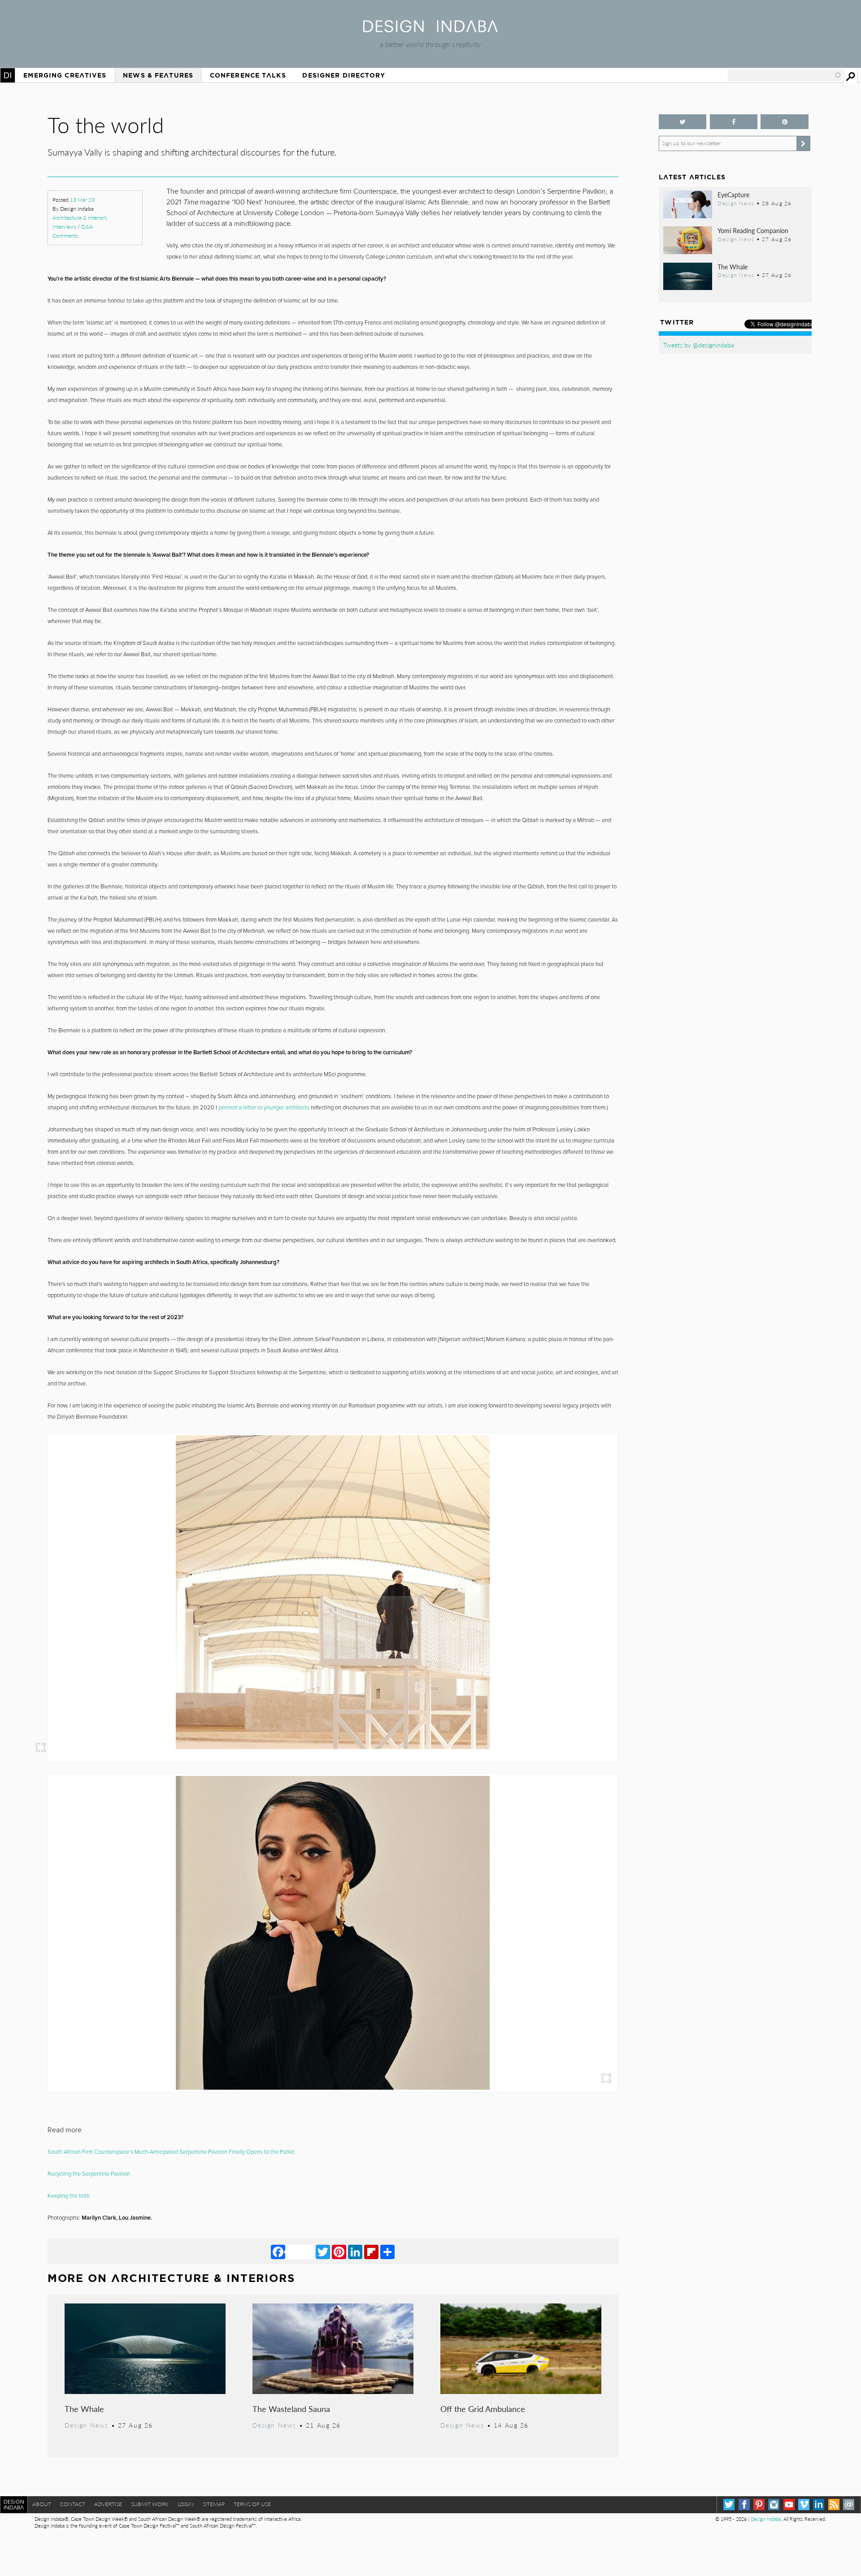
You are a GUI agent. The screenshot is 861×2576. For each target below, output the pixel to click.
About (42, 2504)
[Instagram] (774, 2505)
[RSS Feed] (834, 2505)
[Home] (430, 29)
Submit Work (150, 2504)
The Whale (84, 2409)
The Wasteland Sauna (291, 2409)
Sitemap (214, 2504)
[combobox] (785, 75)
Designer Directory (344, 75)
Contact (73, 2504)
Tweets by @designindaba (699, 345)
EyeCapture (733, 195)
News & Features (158, 75)
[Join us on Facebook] (734, 122)
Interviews (64, 227)
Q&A (87, 227)
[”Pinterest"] (785, 122)
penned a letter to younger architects (265, 1108)
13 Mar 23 (82, 200)
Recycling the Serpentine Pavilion (89, 2174)
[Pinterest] (339, 2251)
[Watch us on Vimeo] (804, 2505)
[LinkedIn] (355, 2251)
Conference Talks (248, 75)
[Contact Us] (849, 2505)
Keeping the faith (69, 2196)
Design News (87, 2425)
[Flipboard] (371, 2251)
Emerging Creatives (65, 75)
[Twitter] (323, 2251)
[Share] (387, 2251)
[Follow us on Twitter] (683, 122)
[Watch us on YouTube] (789, 2505)
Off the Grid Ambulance (483, 2409)
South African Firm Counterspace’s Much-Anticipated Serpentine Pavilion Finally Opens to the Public (171, 2152)
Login (186, 2504)
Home (8, 75)
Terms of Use (252, 2504)
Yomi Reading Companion (753, 230)
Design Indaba (766, 2519)
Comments (65, 236)
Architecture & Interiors (80, 218)
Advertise (108, 2504)
